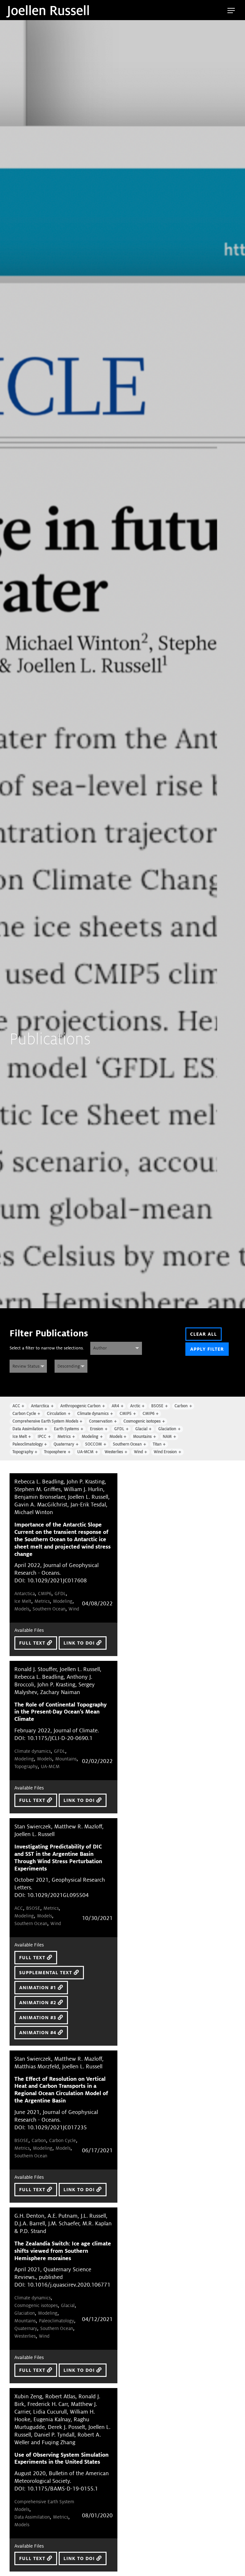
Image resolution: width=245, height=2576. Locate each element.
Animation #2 (38, 2003)
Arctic (135, 1406)
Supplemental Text (46, 1973)
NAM (167, 1437)
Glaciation (167, 1429)
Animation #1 (38, 1988)
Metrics (64, 1437)
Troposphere (55, 1452)
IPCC (42, 1437)
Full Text (33, 1643)
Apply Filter (207, 1349)
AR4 (115, 1406)
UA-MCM (85, 1452)
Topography (23, 1452)
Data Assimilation (28, 1429)
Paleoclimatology (28, 1444)
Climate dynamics (93, 1414)
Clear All (204, 1334)
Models (116, 1437)
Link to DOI (80, 1643)
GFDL (119, 1429)
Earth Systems (66, 1429)
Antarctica (40, 1406)
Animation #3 (38, 2018)
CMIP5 (126, 1414)
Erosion (97, 1429)
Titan (157, 1444)
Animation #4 (38, 2033)
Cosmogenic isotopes (142, 1421)
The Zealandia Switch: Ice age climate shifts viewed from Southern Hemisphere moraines (63, 2251)
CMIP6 (148, 1414)
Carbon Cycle (24, 1414)
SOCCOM (93, 1444)
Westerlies (114, 1452)
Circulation (56, 1414)
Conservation (101, 1421)
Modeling (90, 1437)
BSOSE (157, 1406)
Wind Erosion (165, 1452)
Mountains (142, 1437)
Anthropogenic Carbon (80, 1406)
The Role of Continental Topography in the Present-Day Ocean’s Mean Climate (60, 1712)
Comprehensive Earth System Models (45, 1421)
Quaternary (64, 1444)
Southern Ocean (127, 1444)
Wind (138, 1452)
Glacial (141, 1429)
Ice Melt (20, 1437)
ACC (16, 1406)
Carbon (181, 1406)
